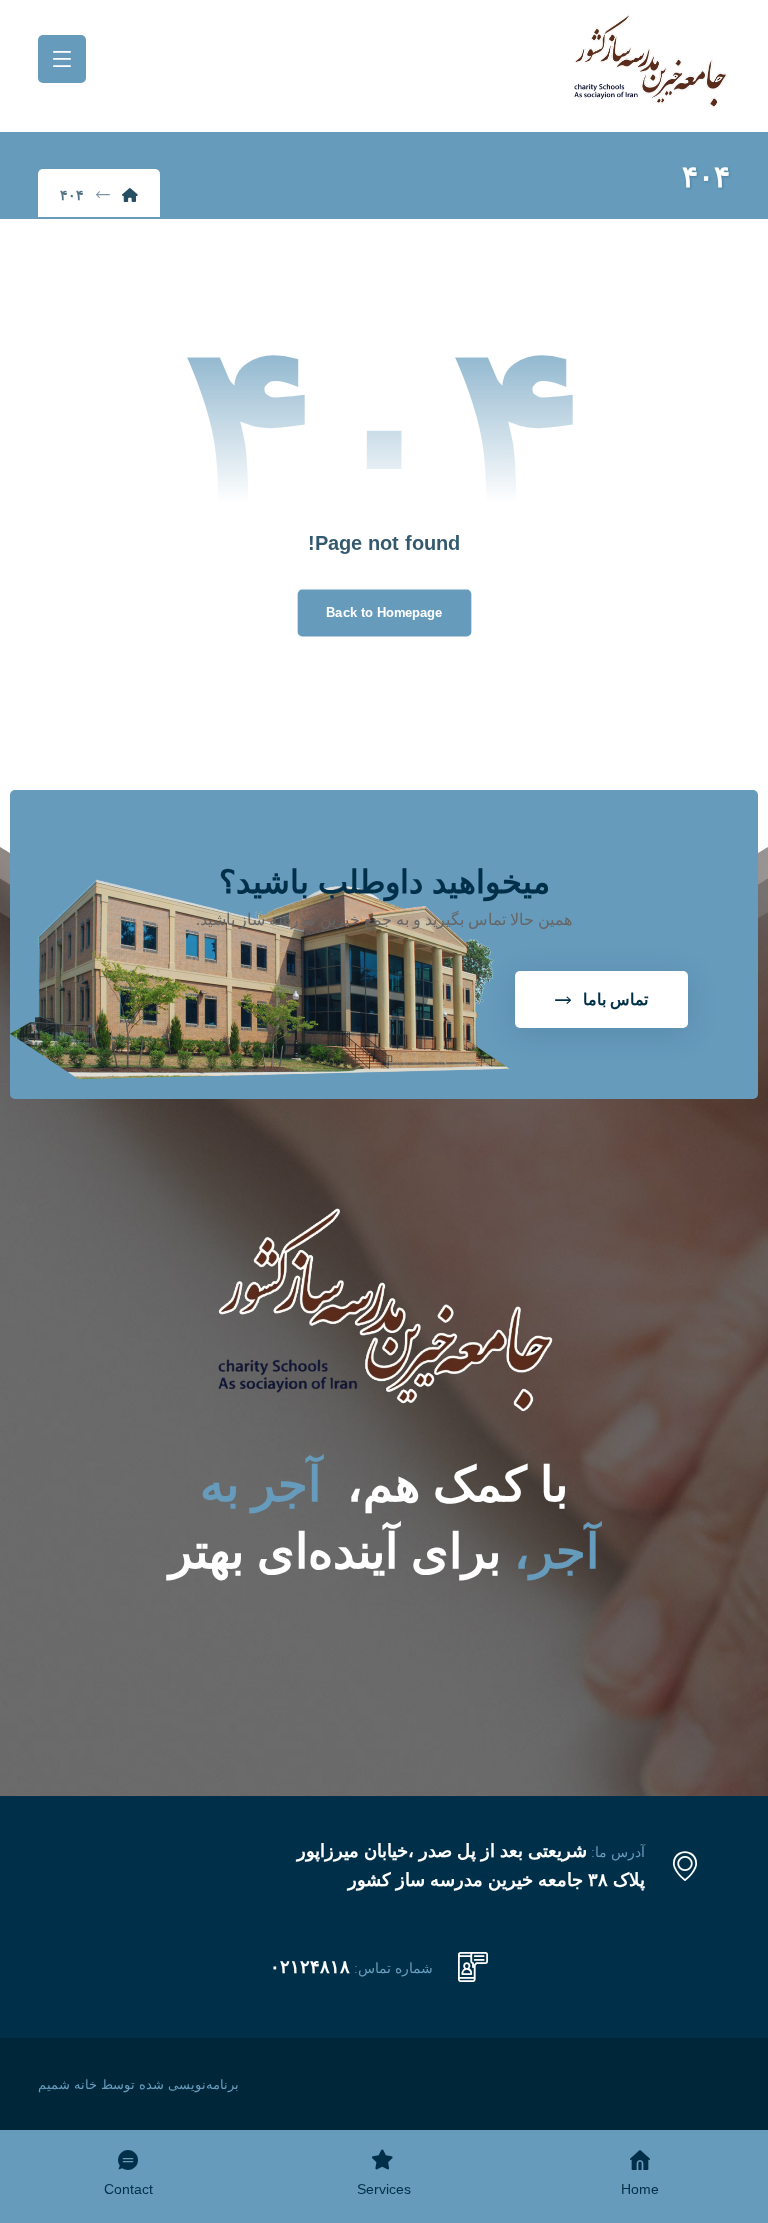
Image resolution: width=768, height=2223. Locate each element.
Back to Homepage (384, 612)
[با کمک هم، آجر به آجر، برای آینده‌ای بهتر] (650, 61)
